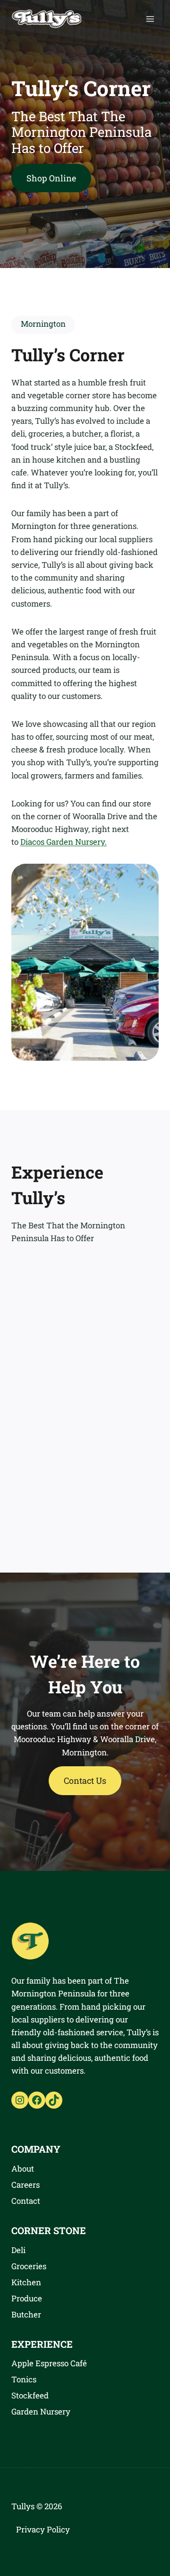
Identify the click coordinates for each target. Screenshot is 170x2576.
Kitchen (26, 2282)
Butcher (26, 2314)
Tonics (24, 2379)
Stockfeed (30, 2395)
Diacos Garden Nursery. (64, 842)
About (23, 2169)
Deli (18, 2250)
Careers (25, 2185)
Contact (26, 2201)
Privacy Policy (43, 2529)
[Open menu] (150, 19)
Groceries (29, 2266)
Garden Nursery (41, 2411)
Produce (27, 2298)
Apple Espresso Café (49, 2363)
